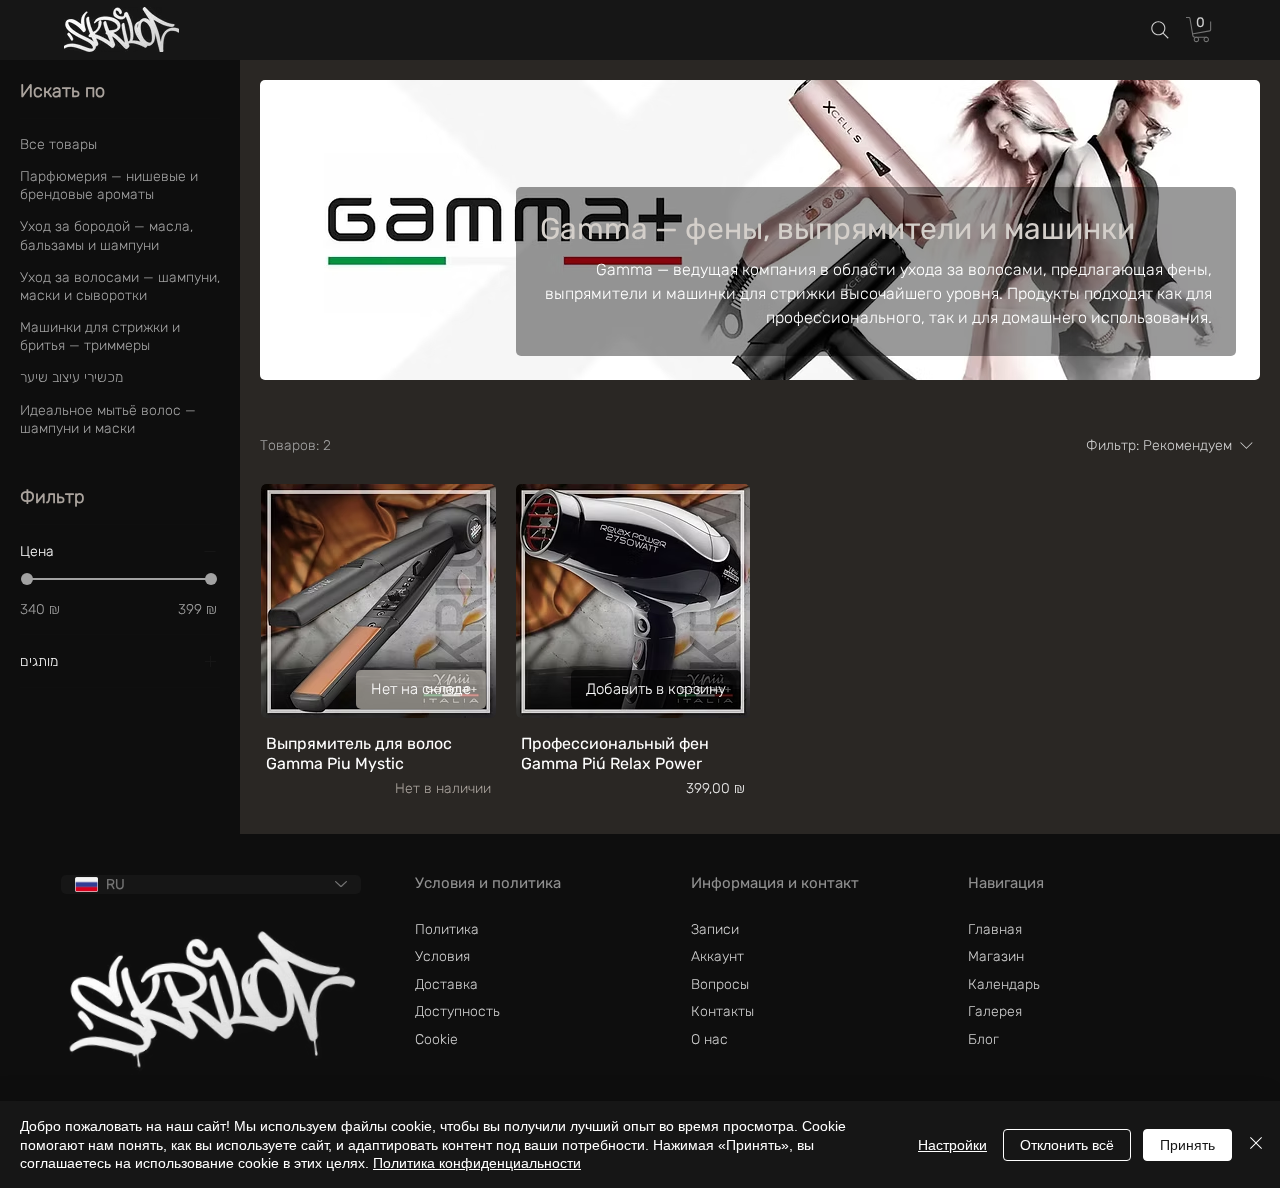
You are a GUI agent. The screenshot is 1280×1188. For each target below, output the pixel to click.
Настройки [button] (952, 1145)
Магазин (996, 956)
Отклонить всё (1067, 1145)
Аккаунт (717, 956)
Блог (983, 1039)
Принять (1187, 1145)
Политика (447, 929)
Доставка (446, 984)
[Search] (1160, 30)
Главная (995, 929)
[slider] (27, 579)
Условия (442, 956)
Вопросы (720, 984)
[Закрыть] (1256, 1144)
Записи (715, 929)
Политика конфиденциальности (477, 1163)
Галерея (995, 1011)
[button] (1201, 29)
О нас (709, 1039)
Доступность (457, 1011)
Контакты (722, 1011)
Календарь (1004, 984)
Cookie (436, 1039)
